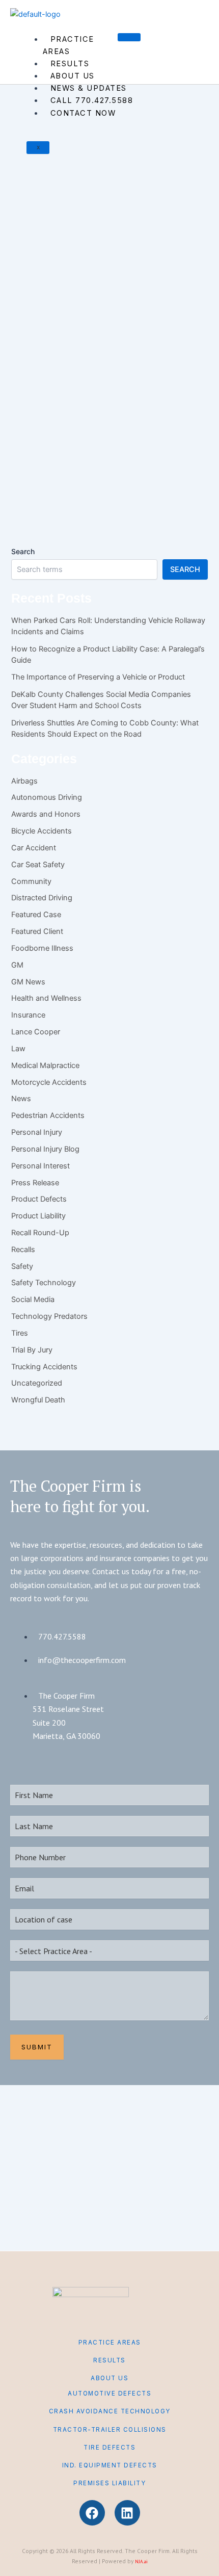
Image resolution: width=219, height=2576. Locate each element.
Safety (170, 186)
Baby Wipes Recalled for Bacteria (75, 463)
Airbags (24, 781)
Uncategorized (37, 1383)
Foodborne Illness (32, 186)
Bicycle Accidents (42, 831)
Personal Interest (40, 1166)
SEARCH (185, 569)
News (21, 1099)
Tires (20, 1333)
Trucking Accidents (44, 1367)
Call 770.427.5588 (92, 100)
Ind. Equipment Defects (110, 2465)
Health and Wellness (78, 398)
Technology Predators (49, 1316)
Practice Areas (69, 45)
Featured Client (37, 931)
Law (18, 1049)
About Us (73, 76)
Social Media (33, 1299)
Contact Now (83, 113)
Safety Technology (44, 1283)
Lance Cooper (36, 1032)
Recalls (151, 186)
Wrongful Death (89, 411)
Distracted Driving (42, 898)
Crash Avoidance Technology (110, 2411)
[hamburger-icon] (129, 37)
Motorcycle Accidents (49, 1082)
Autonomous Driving (47, 797)
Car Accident (34, 848)
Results (70, 64)
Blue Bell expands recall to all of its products (105, 251)
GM (17, 965)
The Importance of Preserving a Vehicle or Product (98, 677)
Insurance (28, 1015)
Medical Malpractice (45, 1065)
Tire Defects (109, 2448)
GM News (28, 982)
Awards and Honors (46, 814)
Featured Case (36, 915)
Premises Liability (109, 2483)
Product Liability (38, 1216)
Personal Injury (73, 186)
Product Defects (29, 411)
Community (31, 881)
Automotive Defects (109, 2393)
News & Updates (89, 88)
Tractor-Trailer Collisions (110, 2430)
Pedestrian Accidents (48, 1115)
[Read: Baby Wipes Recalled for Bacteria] (74, 374)
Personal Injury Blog (117, 186)
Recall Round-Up (40, 1233)
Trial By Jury (32, 1350)
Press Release (35, 1183)
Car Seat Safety (38, 865)
